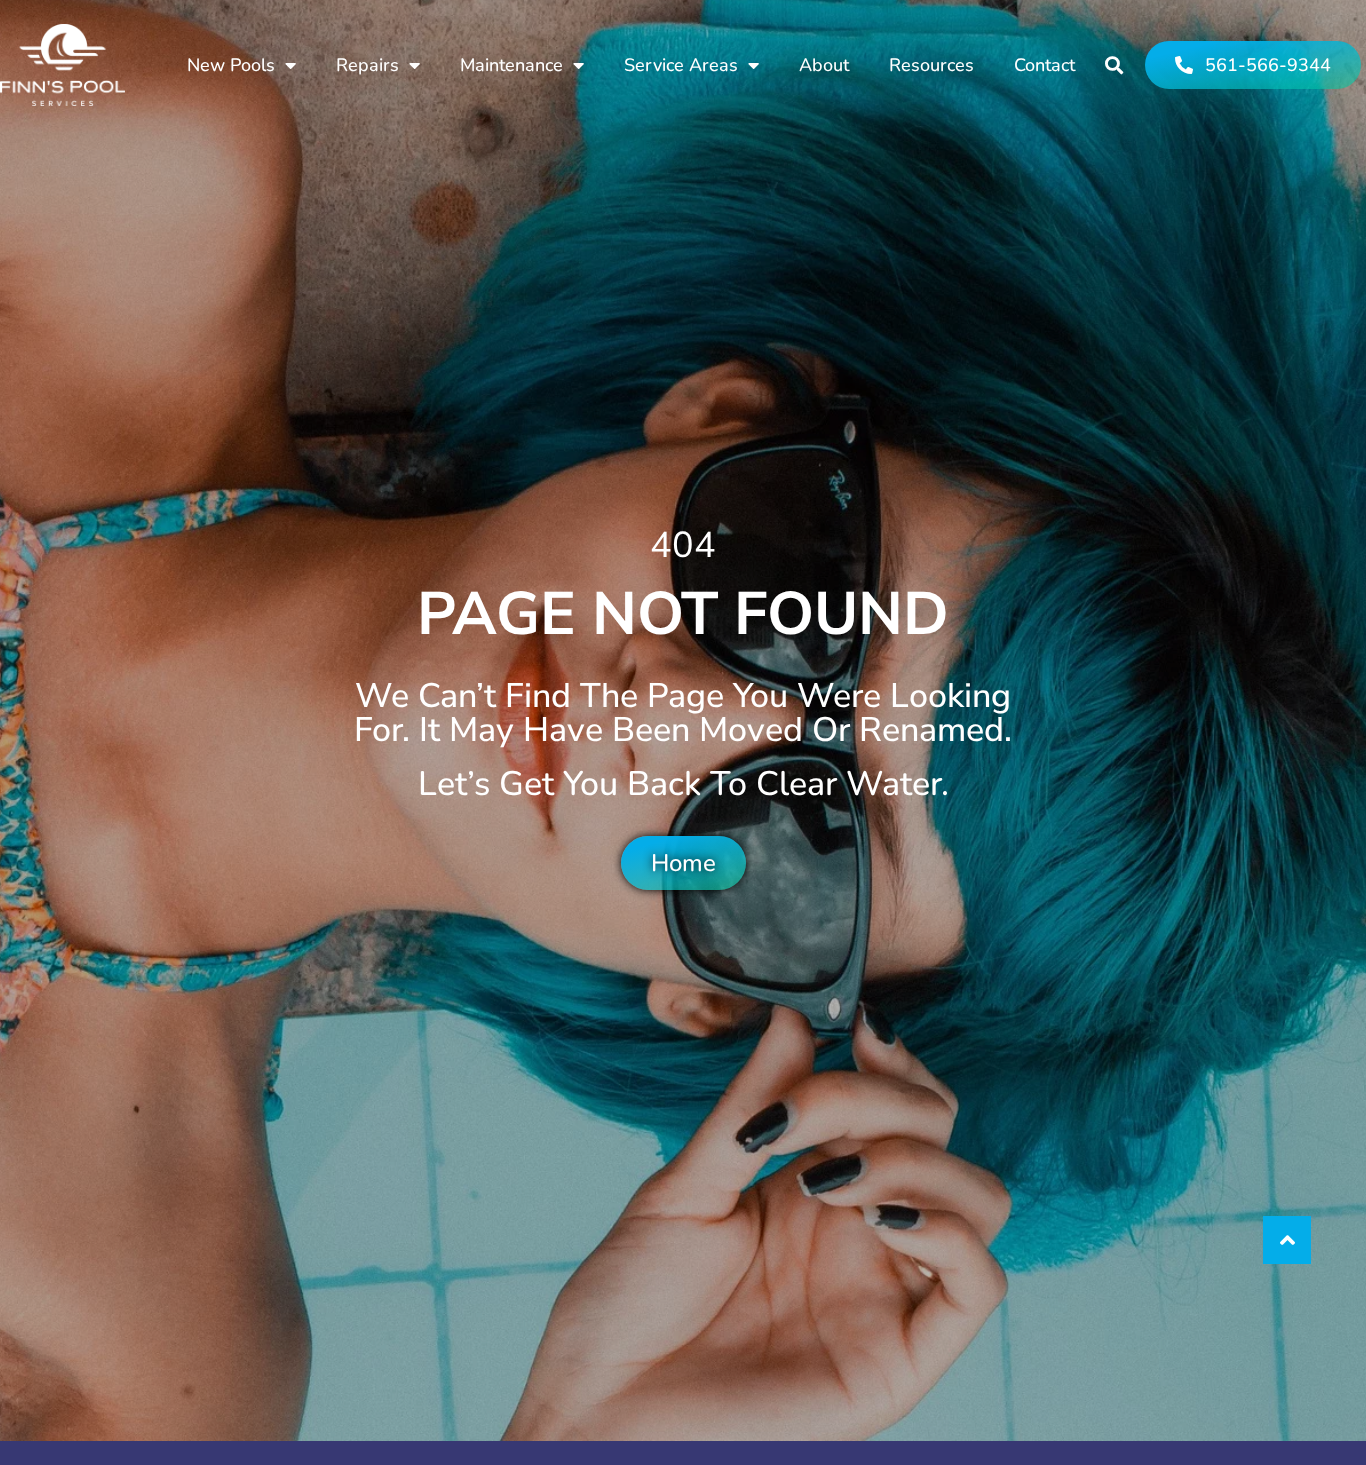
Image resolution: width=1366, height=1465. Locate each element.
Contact (1044, 65)
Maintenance (511, 65)
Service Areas (681, 65)
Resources (931, 65)
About (824, 65)
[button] (1114, 65)
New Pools (231, 65)
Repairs (367, 65)
